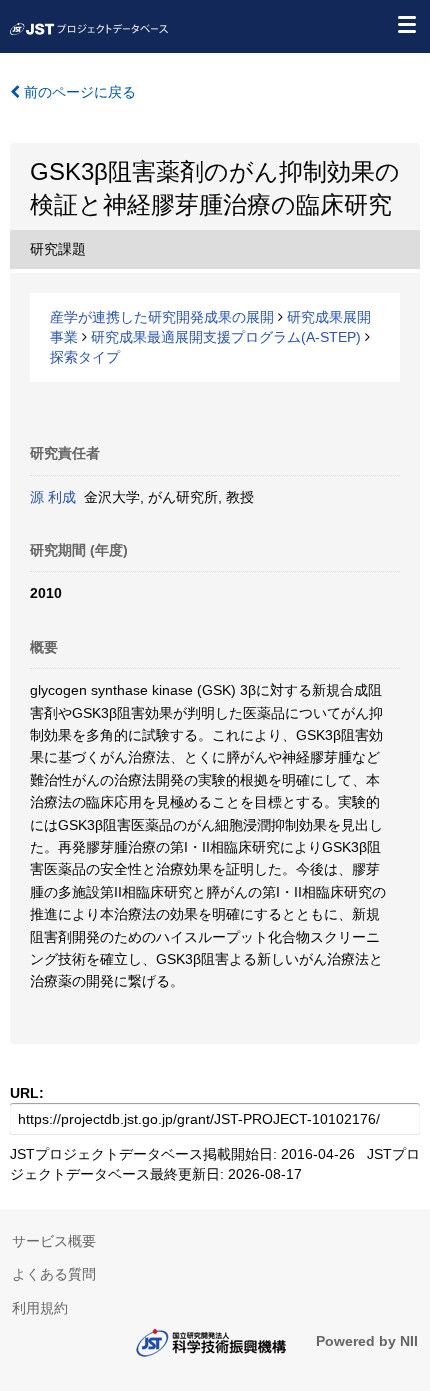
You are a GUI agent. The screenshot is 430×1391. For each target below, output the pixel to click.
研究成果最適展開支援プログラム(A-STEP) (226, 337)
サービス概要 (54, 1241)
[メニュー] (406, 24)
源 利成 (53, 497)
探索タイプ (85, 357)
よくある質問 (54, 1274)
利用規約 (40, 1308)
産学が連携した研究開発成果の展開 (162, 317)
